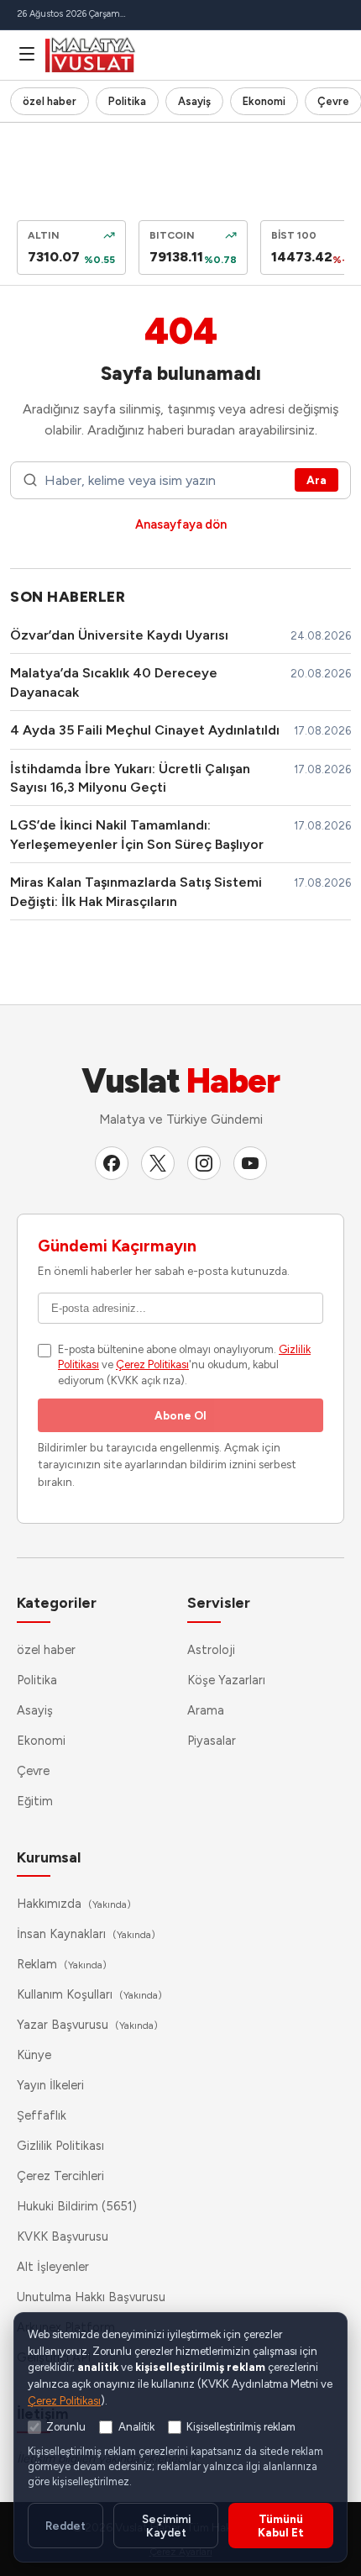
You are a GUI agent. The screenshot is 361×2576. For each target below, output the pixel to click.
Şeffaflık (42, 2115)
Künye (34, 2055)
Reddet (65, 2526)
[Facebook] (112, 1163)
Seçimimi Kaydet (166, 2526)
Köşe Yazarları (226, 1680)
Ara (317, 480)
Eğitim (35, 1801)
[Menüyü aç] (27, 54)
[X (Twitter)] (158, 1163)
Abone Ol (180, 1415)
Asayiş (194, 101)
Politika (127, 101)
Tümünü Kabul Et (281, 2526)
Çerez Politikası (152, 1364)
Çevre (33, 1771)
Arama (206, 1710)
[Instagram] (204, 1163)
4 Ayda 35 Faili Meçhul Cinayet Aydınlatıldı (145, 730)
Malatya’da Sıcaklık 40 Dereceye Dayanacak (114, 682)
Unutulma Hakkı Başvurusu (91, 2297)
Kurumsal (49, 1857)
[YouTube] (250, 1163)
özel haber (50, 101)
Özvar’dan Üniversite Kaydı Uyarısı (119, 635)
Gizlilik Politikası (60, 2146)
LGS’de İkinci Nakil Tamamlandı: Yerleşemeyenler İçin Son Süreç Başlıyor (137, 834)
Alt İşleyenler (53, 2267)
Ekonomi (264, 101)
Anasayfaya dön (181, 524)
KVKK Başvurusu (63, 2236)
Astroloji (211, 1650)
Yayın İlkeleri (50, 2085)
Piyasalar (212, 1741)
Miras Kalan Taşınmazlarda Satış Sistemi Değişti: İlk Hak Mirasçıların (136, 891)
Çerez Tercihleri (60, 2176)
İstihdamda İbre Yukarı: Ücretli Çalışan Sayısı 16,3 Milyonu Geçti (130, 778)
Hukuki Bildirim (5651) (77, 2206)
